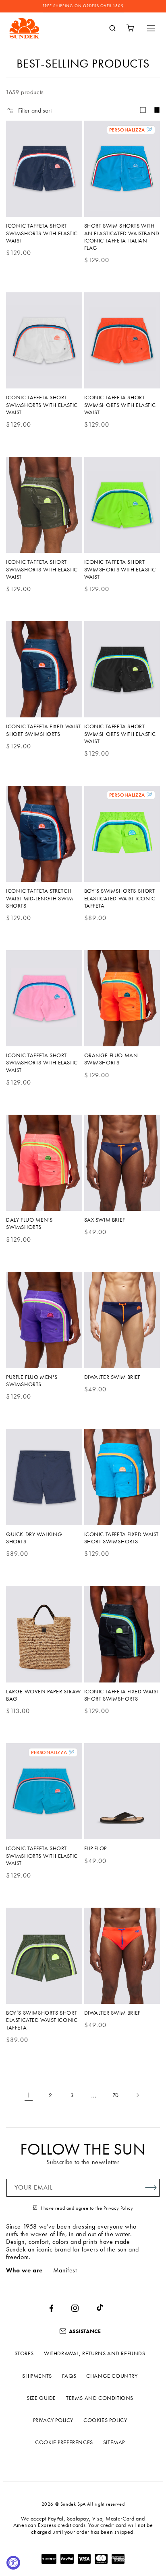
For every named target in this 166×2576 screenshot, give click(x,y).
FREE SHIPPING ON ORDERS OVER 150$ (83, 6)
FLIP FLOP (95, 1848)
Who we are (24, 2270)
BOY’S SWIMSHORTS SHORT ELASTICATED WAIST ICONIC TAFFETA (120, 898)
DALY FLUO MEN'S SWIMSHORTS (29, 1223)
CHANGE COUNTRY (112, 2376)
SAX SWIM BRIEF (105, 1220)
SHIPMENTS (37, 2376)
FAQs (69, 2376)
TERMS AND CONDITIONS (100, 2398)
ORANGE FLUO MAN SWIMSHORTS (111, 1059)
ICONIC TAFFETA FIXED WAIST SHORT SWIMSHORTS (44, 730)
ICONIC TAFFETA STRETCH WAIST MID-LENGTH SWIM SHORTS (40, 898)
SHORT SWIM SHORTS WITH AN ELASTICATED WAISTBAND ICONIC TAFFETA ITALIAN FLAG (122, 237)
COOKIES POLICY (105, 2420)
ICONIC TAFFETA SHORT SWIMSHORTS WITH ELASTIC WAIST (42, 233)
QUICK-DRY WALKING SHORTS (34, 1538)
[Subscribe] (151, 2188)
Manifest (65, 2270)
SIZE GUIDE (41, 2398)
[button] (151, 28)
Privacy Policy (118, 2208)
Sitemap (114, 2442)
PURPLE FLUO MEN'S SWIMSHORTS (32, 1380)
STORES (24, 2353)
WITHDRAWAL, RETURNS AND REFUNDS (95, 2353)
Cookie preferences (64, 2442)
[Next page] (137, 2095)
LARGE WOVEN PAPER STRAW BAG (44, 1695)
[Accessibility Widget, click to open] (13, 2563)
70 (116, 2095)
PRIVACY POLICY (53, 2420)
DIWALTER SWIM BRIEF (112, 1377)
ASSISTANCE (85, 2331)
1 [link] (29, 2095)
